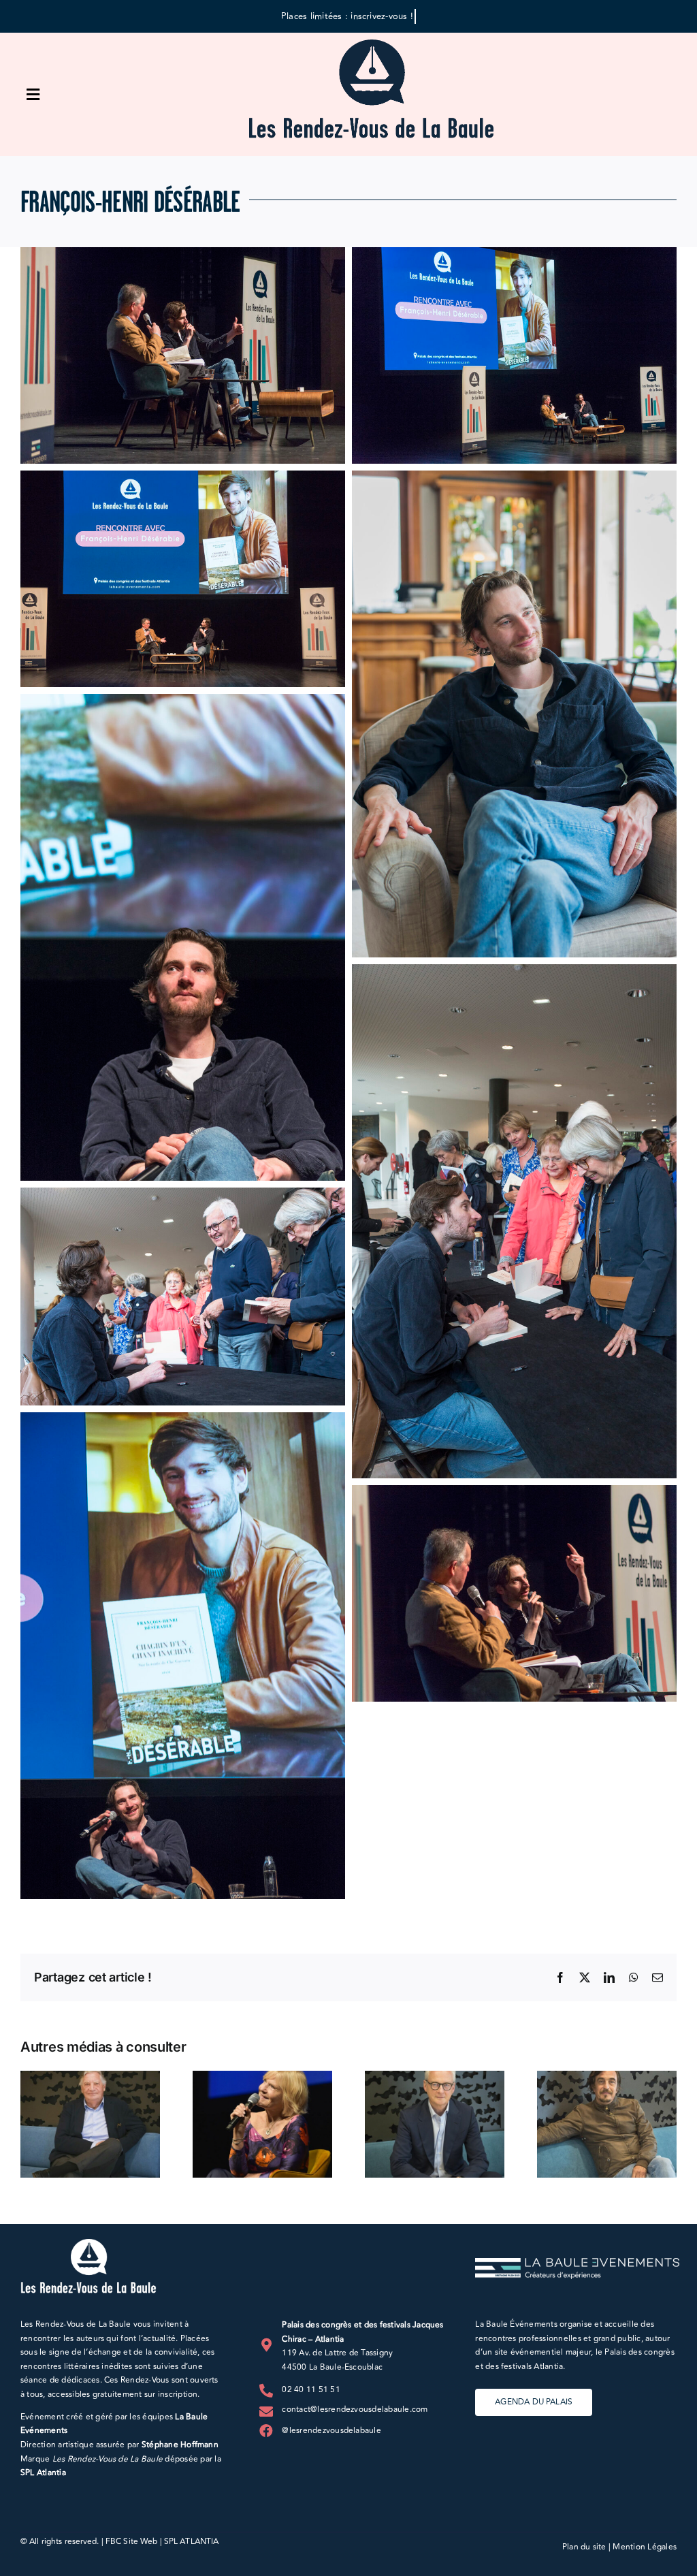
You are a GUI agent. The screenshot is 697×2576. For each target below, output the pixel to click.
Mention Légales (645, 2547)
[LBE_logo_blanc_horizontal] (577, 2263)
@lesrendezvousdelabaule (331, 2431)
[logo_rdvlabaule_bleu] (371, 45)
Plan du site (584, 2547)
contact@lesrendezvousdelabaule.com (355, 2410)
